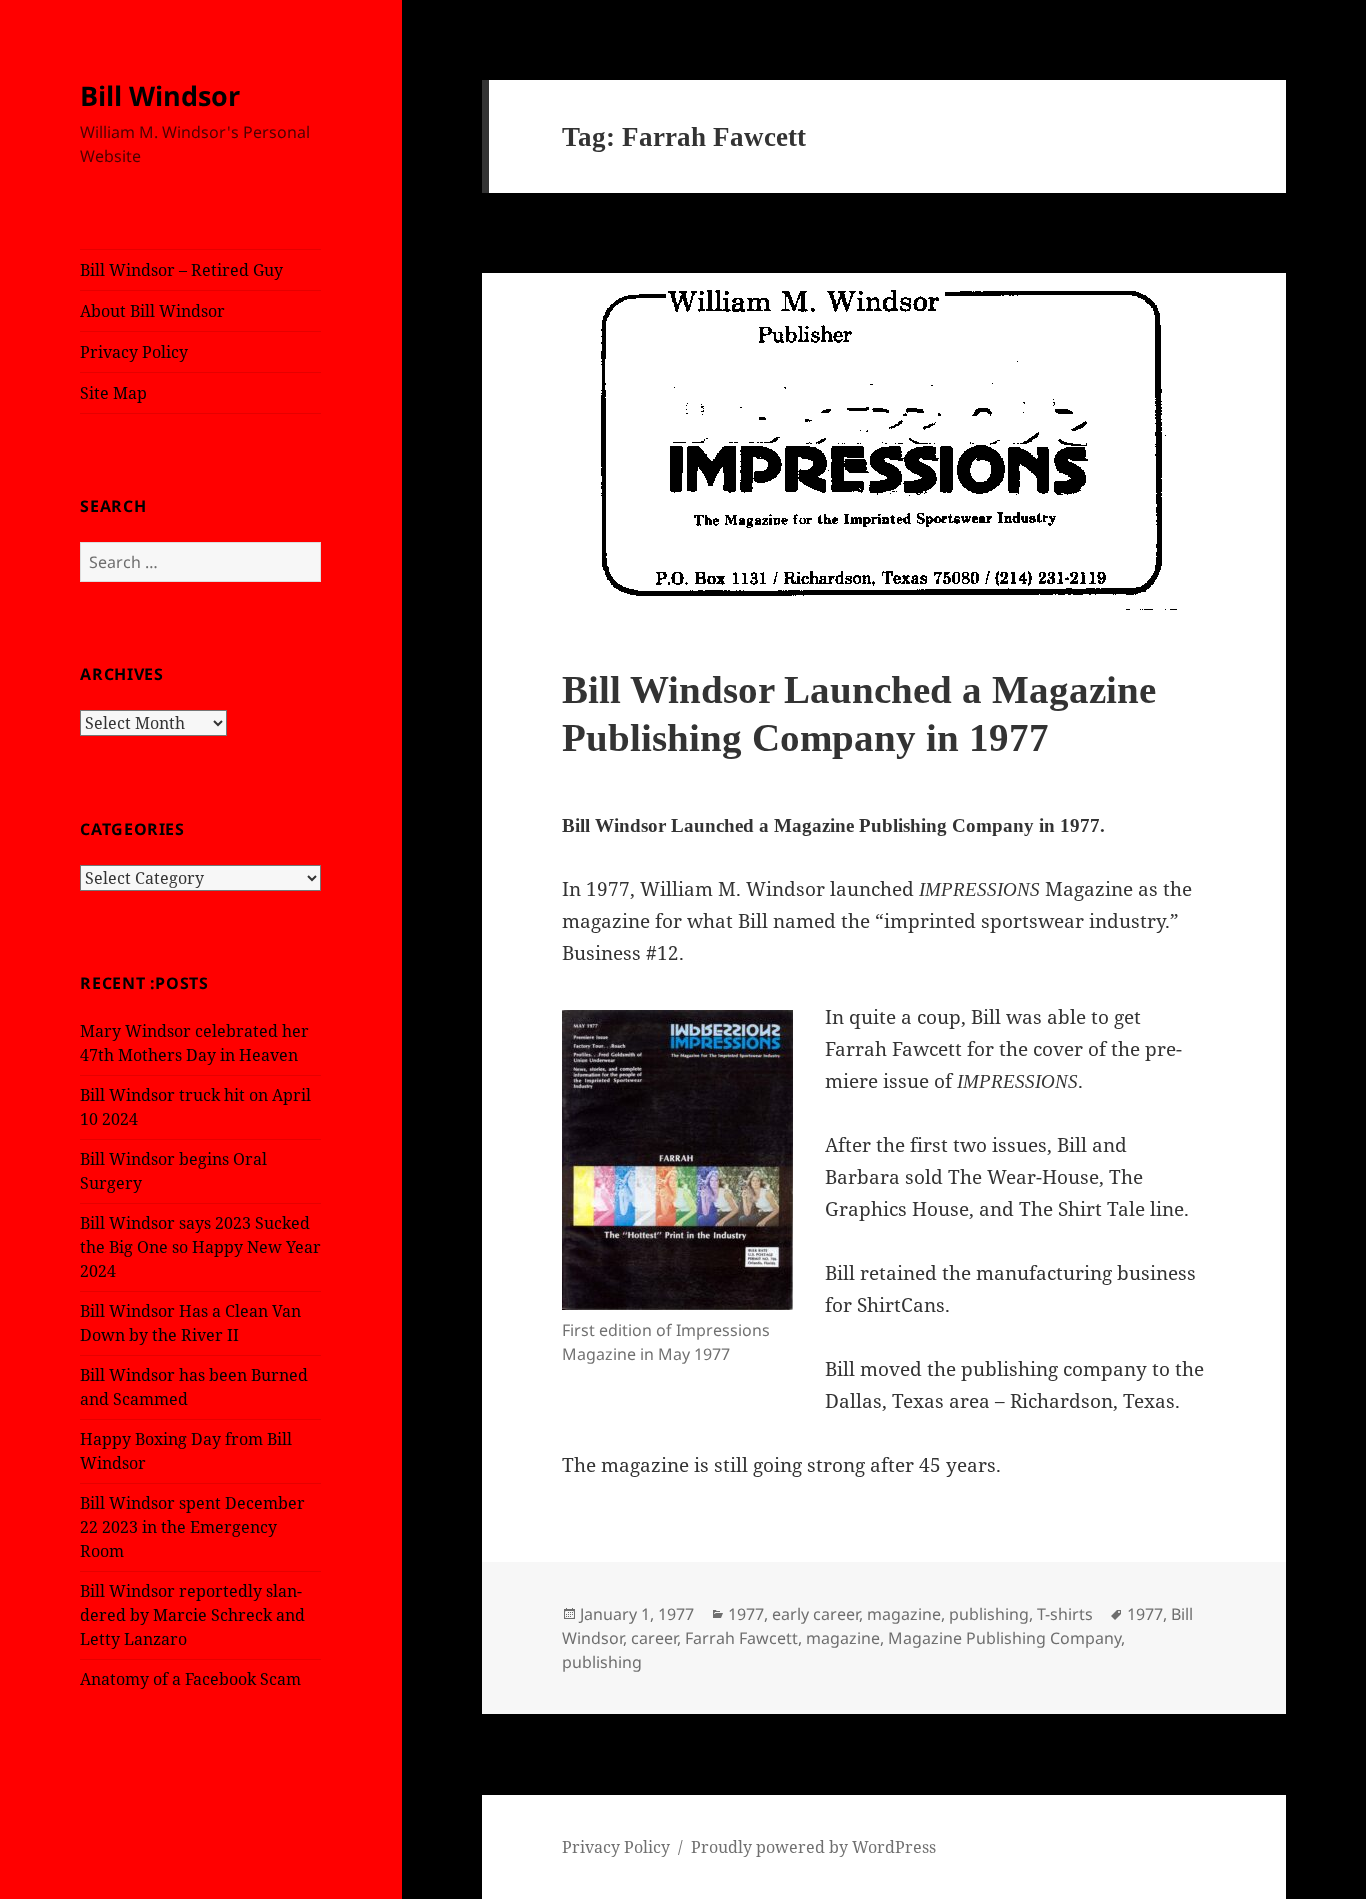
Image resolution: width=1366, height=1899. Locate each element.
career (654, 1638)
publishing (989, 1614)
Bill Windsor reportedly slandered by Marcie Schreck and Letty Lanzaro (192, 1615)
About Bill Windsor (152, 311)
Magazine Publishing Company (1004, 1638)
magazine (904, 1614)
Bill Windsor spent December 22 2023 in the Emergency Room (192, 1527)
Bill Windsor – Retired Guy (181, 270)
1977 (746, 1614)
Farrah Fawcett (741, 1638)
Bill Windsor (160, 95)
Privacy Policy (134, 352)
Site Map (113, 393)
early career (815, 1614)
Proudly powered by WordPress (813, 1847)
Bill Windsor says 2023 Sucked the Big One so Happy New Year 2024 (200, 1247)
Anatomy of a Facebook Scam (190, 1679)
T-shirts (1065, 1614)
